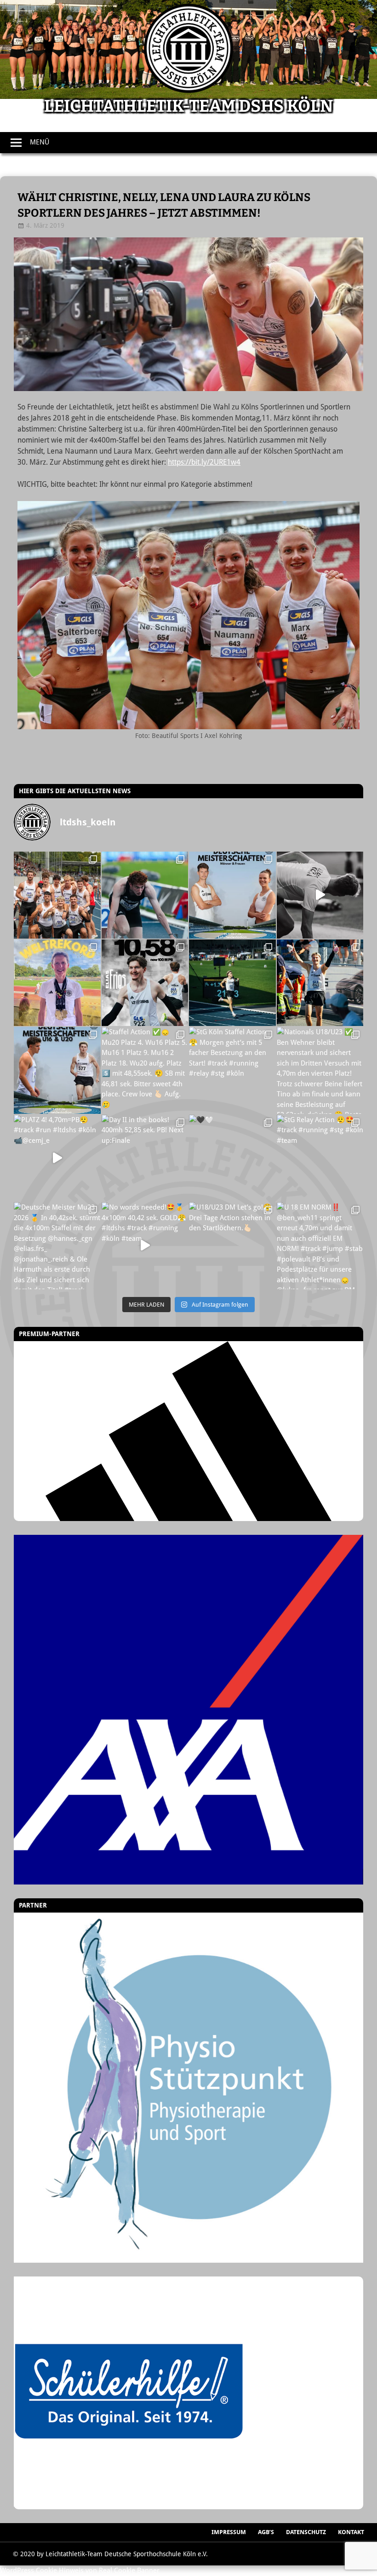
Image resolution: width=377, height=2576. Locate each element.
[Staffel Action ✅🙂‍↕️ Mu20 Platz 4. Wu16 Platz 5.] (145, 1070)
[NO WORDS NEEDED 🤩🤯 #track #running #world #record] (57, 983)
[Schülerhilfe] (129, 2504)
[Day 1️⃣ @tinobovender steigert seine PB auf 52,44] (145, 895)
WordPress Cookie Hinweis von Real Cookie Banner (80, 2570)
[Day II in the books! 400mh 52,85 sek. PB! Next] (145, 1158)
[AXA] (188, 1710)
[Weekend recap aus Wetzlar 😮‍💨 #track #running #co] (145, 983)
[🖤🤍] (232, 1158)
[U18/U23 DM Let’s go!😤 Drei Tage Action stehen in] (232, 1246)
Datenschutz (306, 2532)
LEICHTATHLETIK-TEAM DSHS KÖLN (188, 106)
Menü (40, 142)
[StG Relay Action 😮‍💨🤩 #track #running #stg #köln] (320, 1158)
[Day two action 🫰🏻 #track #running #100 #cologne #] (320, 983)
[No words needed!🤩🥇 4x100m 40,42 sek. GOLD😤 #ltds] (145, 1246)
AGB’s (266, 2532)
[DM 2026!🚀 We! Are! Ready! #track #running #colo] (232, 895)
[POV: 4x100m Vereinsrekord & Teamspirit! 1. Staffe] (57, 895)
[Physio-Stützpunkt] (188, 2088)
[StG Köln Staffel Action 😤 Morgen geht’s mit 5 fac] (232, 1070)
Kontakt (351, 2532)
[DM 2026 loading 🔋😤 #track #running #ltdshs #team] (320, 895)
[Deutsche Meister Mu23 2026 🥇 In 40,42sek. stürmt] (57, 1246)
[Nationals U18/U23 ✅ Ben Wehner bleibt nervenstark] (320, 1070)
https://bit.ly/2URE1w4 (204, 462)
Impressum (229, 2532)
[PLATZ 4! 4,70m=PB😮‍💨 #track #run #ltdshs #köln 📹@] (57, 1158)
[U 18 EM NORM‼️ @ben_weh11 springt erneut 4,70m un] (320, 1246)
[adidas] (188, 1431)
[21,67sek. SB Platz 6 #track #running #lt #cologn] (232, 983)
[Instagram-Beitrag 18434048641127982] (57, 1070)
